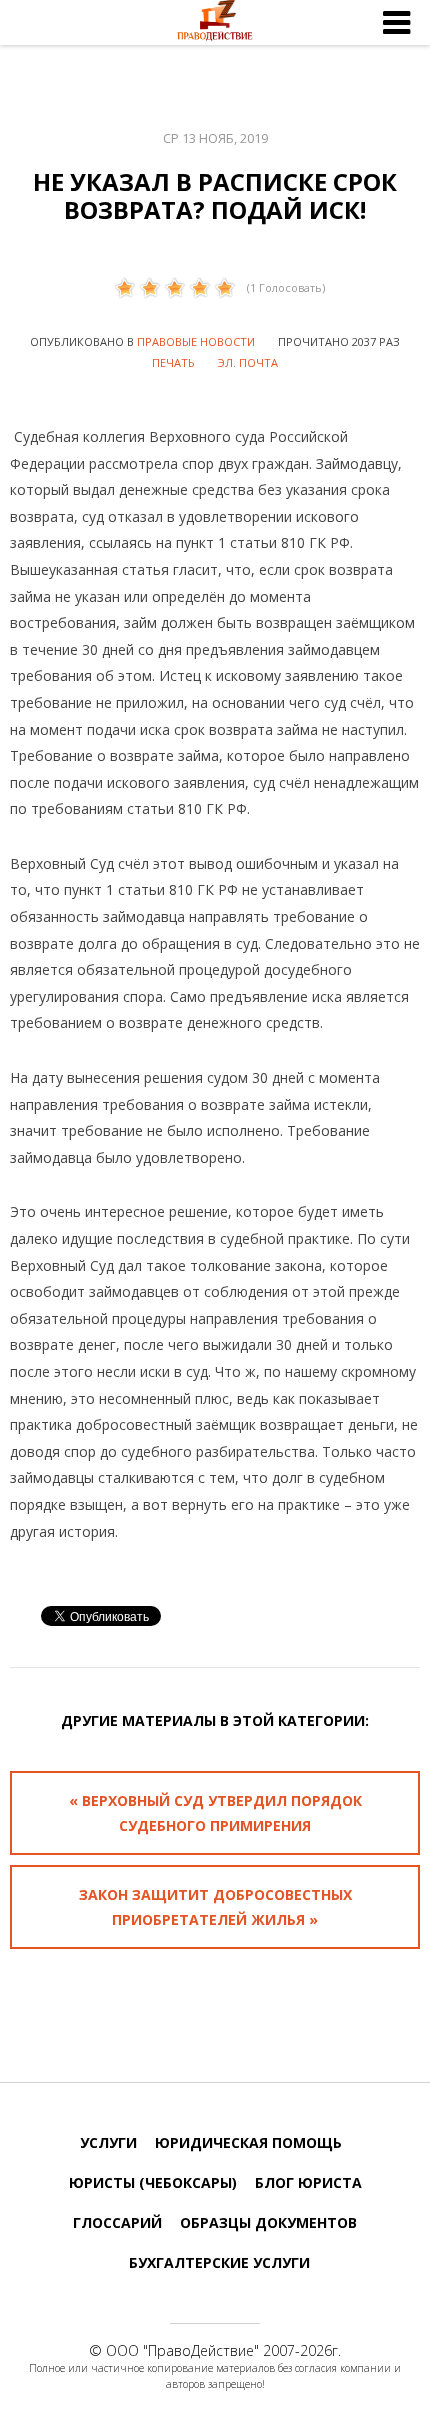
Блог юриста (308, 2182)
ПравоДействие (201, 2350)
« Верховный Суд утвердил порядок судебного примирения (215, 1813)
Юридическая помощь (248, 2142)
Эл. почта (248, 362)
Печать (173, 362)
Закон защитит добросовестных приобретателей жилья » (215, 1907)
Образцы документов (268, 2222)
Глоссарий (117, 2222)
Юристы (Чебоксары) (153, 2182)
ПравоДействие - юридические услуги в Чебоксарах (215, 23)
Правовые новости (196, 341)
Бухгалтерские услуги (219, 2262)
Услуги (108, 2142)
